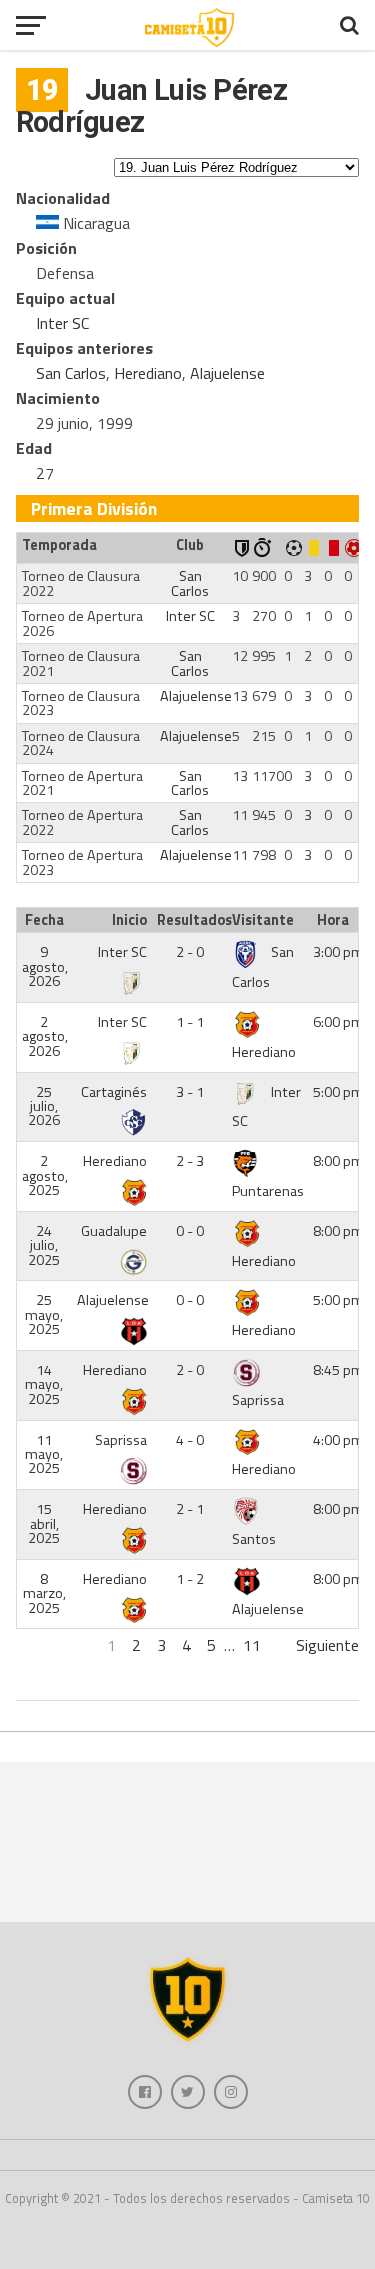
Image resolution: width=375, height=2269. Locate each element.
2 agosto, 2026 (45, 1036)
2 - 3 (190, 1161)
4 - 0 (190, 1440)
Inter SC (62, 323)
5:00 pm (338, 1092)
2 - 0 (190, 952)
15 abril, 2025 (44, 1523)
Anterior (43, 1645)
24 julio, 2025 (44, 1245)
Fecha (44, 920)
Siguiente (327, 1645)
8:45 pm (338, 1370)
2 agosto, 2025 (45, 1175)
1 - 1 (190, 1022)
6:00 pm (338, 1022)
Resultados (192, 920)
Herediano (148, 373)
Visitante (263, 920)
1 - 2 (190, 1579)
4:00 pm (338, 1440)
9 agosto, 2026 (45, 966)
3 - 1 (190, 1092)
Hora (333, 920)
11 (252, 1645)
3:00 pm (338, 952)
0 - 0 (190, 1231)
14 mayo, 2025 (44, 1384)
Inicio (129, 920)
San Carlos (71, 373)
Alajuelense (227, 373)
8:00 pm (338, 1161)
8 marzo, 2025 (44, 1593)
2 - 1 (190, 1509)
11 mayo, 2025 (44, 1454)
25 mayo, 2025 (44, 1314)
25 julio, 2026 (44, 1106)
